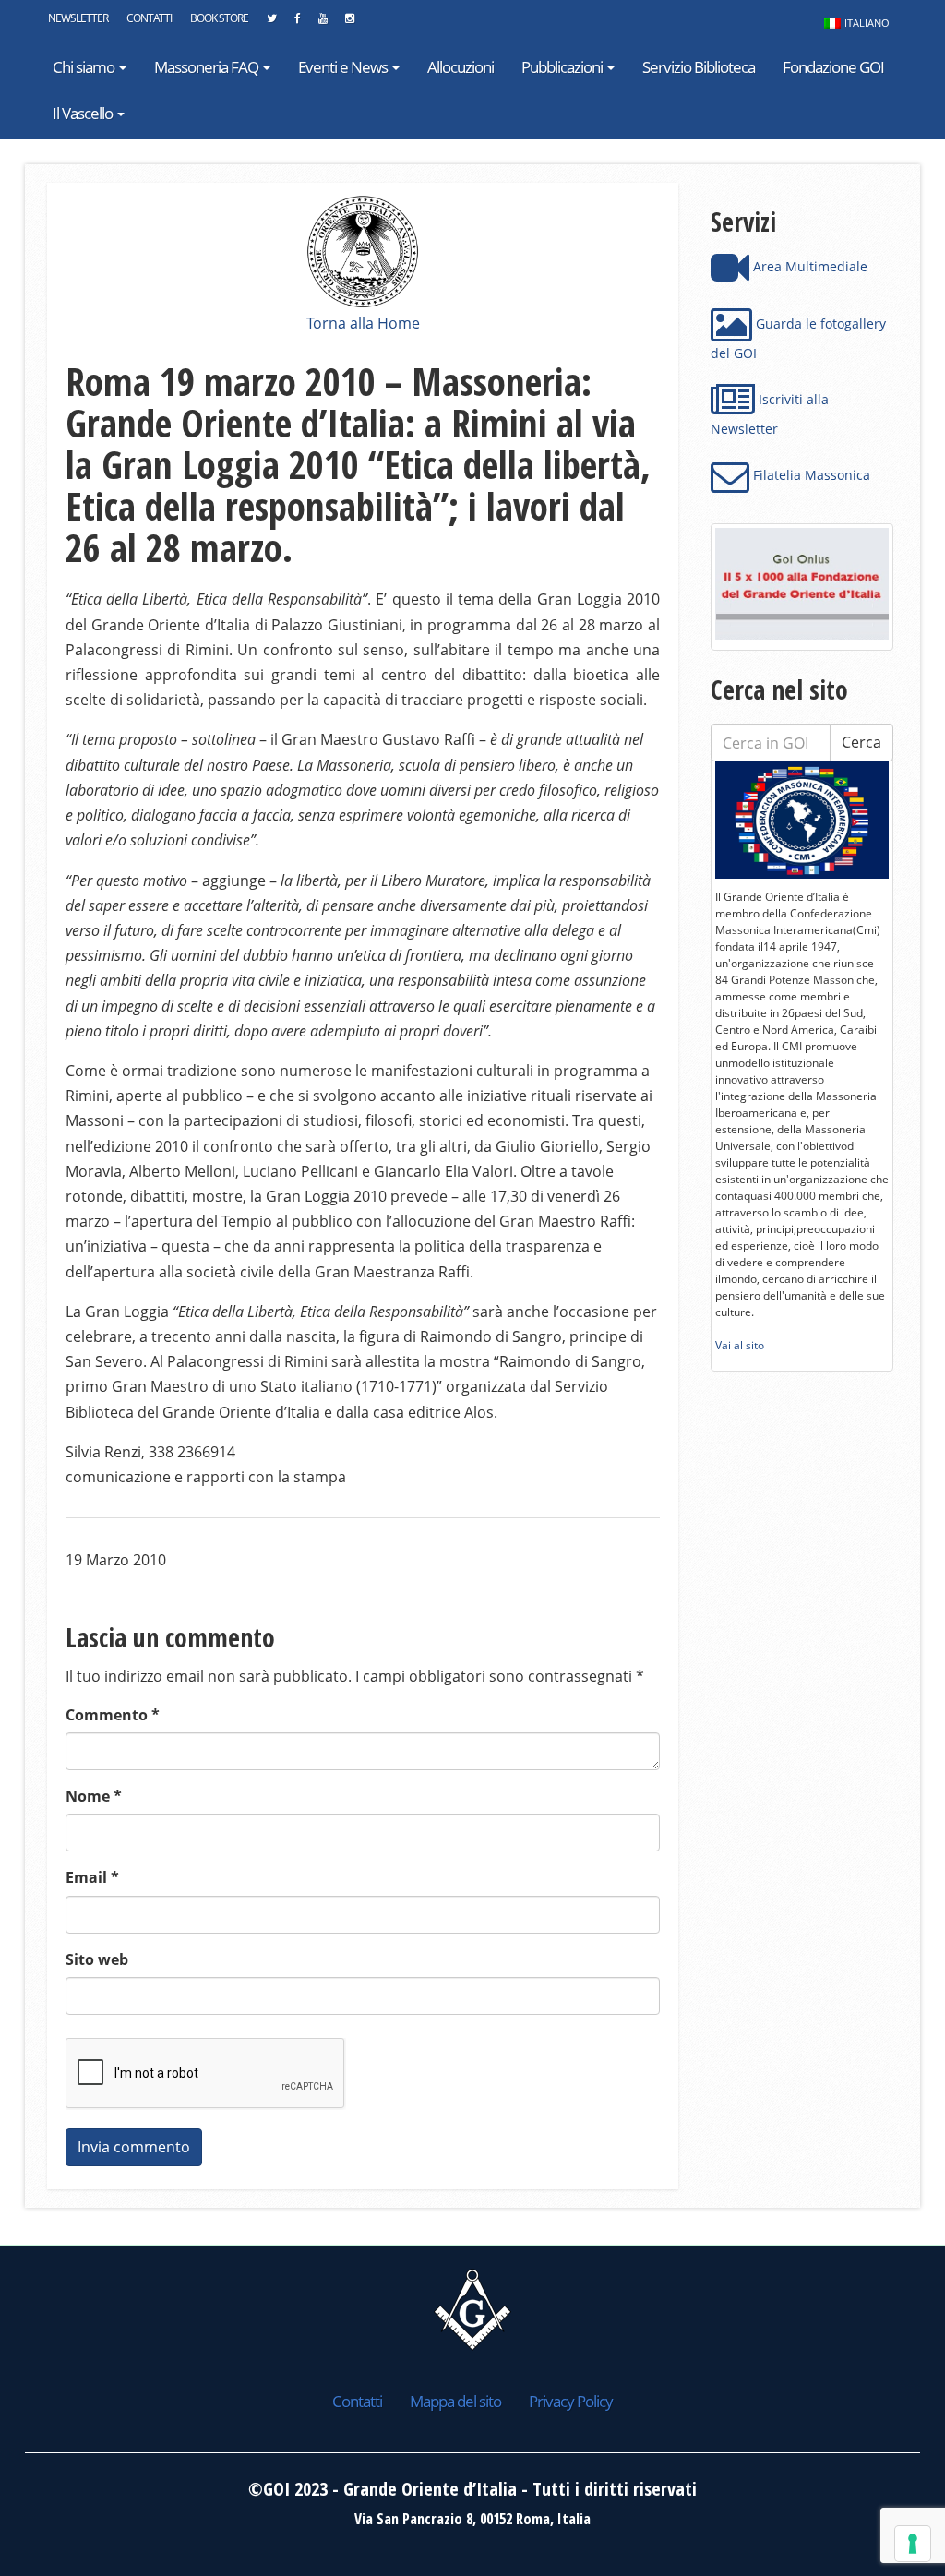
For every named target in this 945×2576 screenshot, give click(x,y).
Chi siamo (85, 67)
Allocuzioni (461, 67)
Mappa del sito (455, 2401)
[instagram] (349, 23)
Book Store (219, 18)
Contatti (149, 18)
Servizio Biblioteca (699, 67)
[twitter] (271, 23)
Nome (94, 1796)
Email (92, 1877)
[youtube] (323, 23)
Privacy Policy (571, 2401)
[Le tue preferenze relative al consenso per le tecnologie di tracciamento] (913, 2544)
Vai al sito (740, 1345)
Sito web (97, 1959)
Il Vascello (84, 113)
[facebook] (297, 23)
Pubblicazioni (563, 67)
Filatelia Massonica (810, 475)
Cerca (861, 742)
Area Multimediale (808, 266)
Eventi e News (344, 67)
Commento (113, 1715)
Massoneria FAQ (208, 67)
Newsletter (78, 18)
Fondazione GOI (833, 67)
